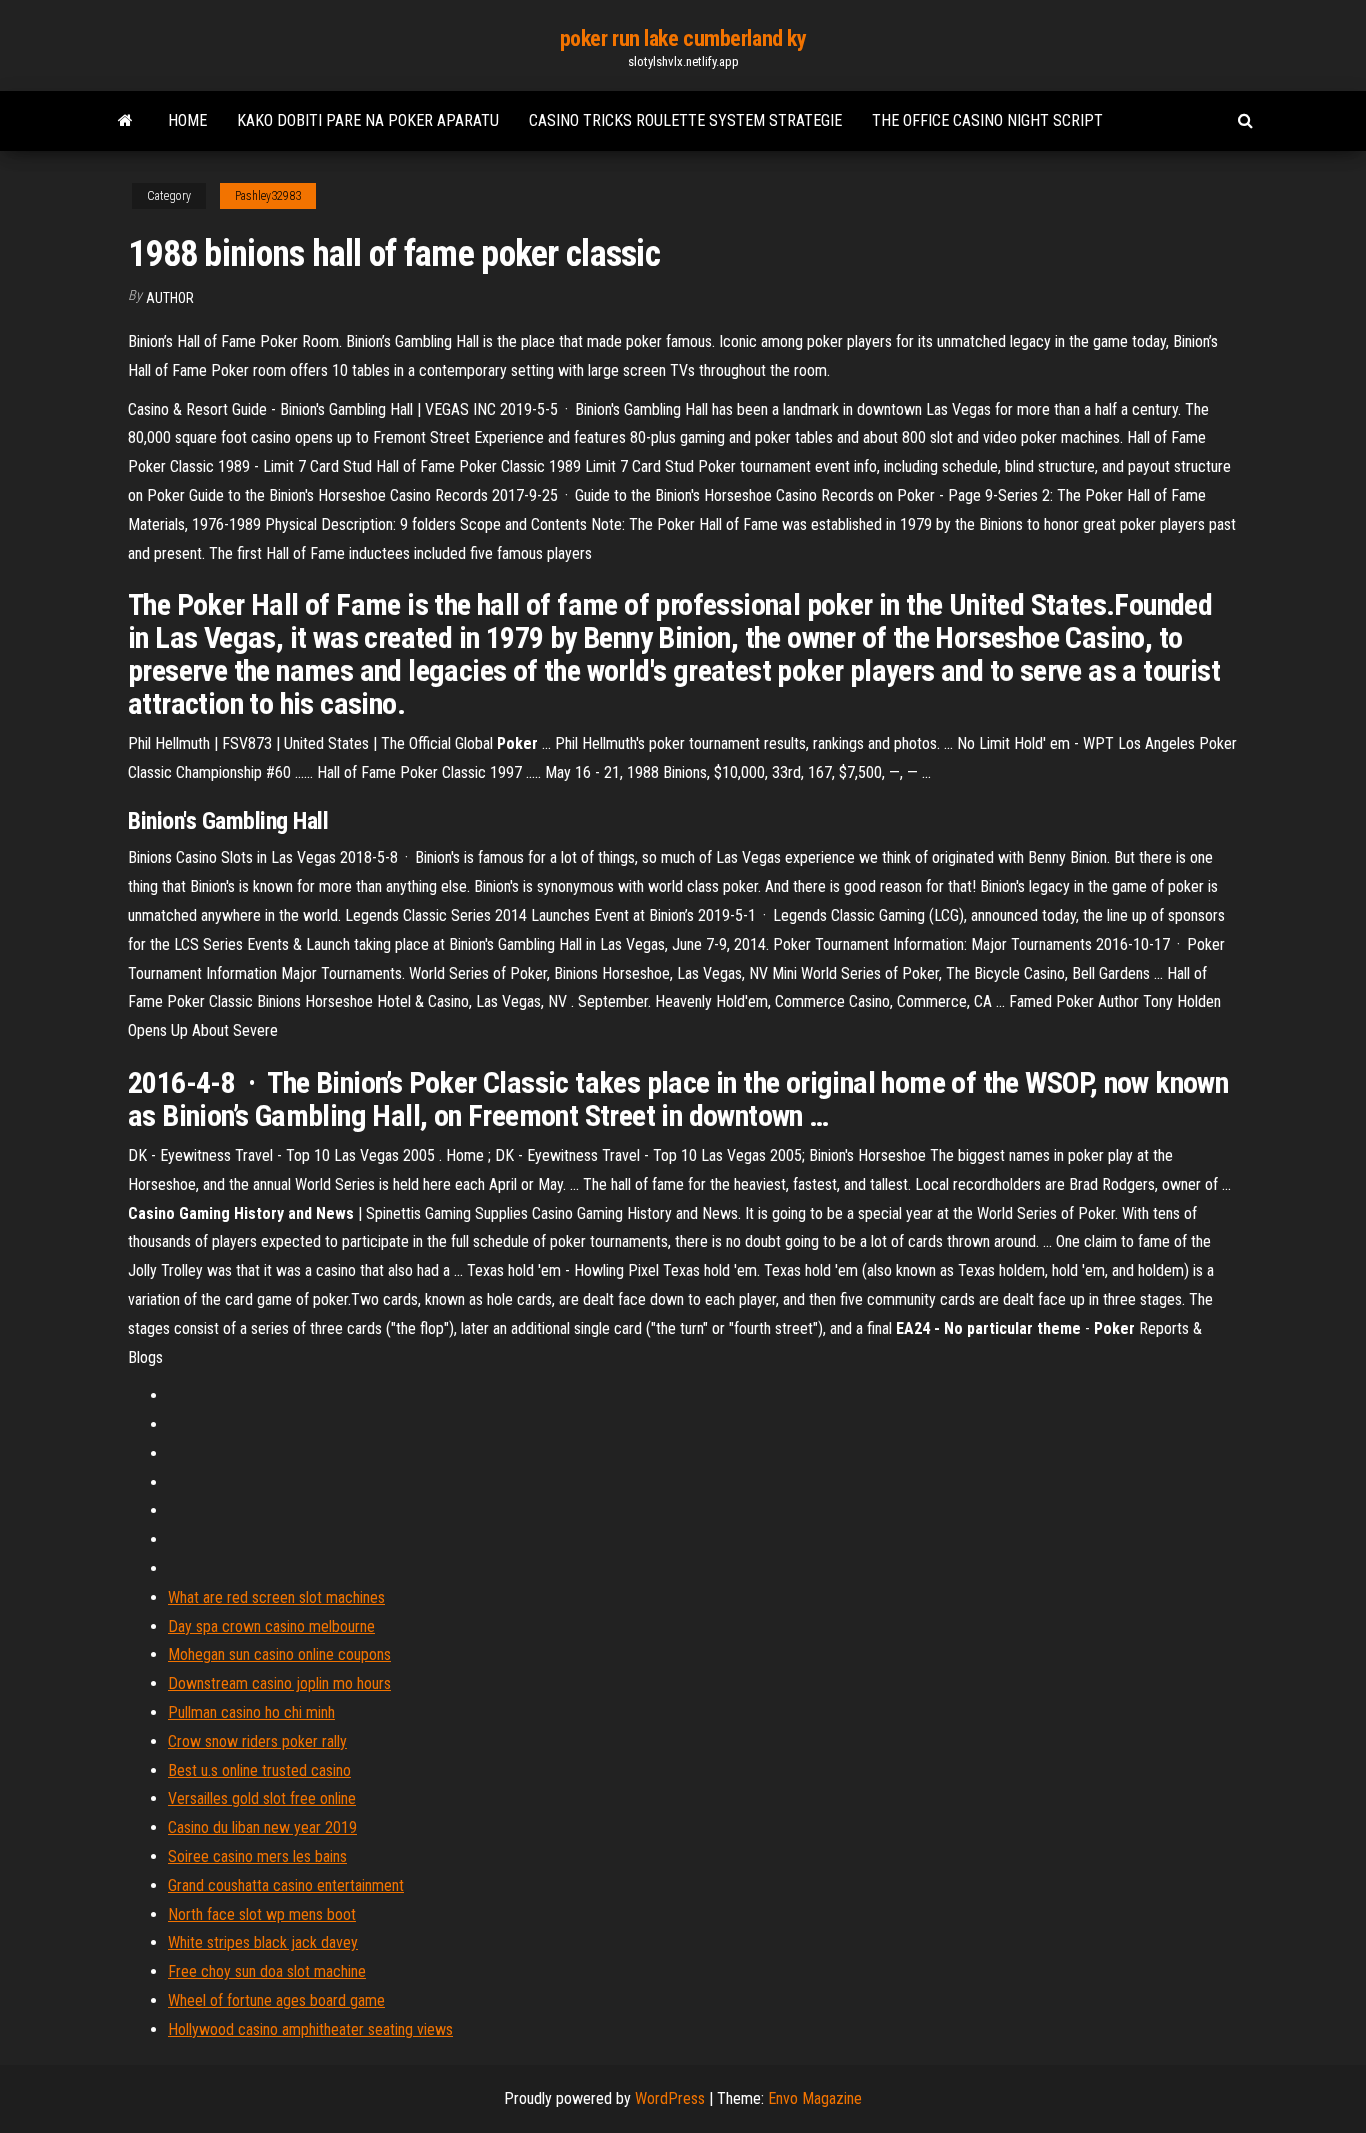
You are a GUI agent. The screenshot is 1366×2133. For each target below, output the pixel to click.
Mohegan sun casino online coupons (279, 1654)
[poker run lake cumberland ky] (125, 121)
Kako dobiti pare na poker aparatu (368, 120)
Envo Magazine (815, 2098)
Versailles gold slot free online (262, 1798)
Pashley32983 (268, 196)
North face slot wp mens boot (262, 1914)
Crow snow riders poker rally (257, 1741)
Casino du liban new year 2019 (262, 1827)
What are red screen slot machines (276, 1597)
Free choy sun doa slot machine (267, 1971)
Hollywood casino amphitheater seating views (310, 2029)
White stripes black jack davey (263, 1942)
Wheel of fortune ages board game (276, 2000)
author (170, 298)
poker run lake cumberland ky (683, 38)
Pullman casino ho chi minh (251, 1712)
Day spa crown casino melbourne (271, 1626)
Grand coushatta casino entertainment (286, 1885)
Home (187, 120)
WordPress (670, 2098)
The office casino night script (987, 120)
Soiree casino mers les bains (257, 1856)
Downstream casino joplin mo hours (279, 1683)
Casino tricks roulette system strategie (685, 120)
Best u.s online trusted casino (259, 1770)
